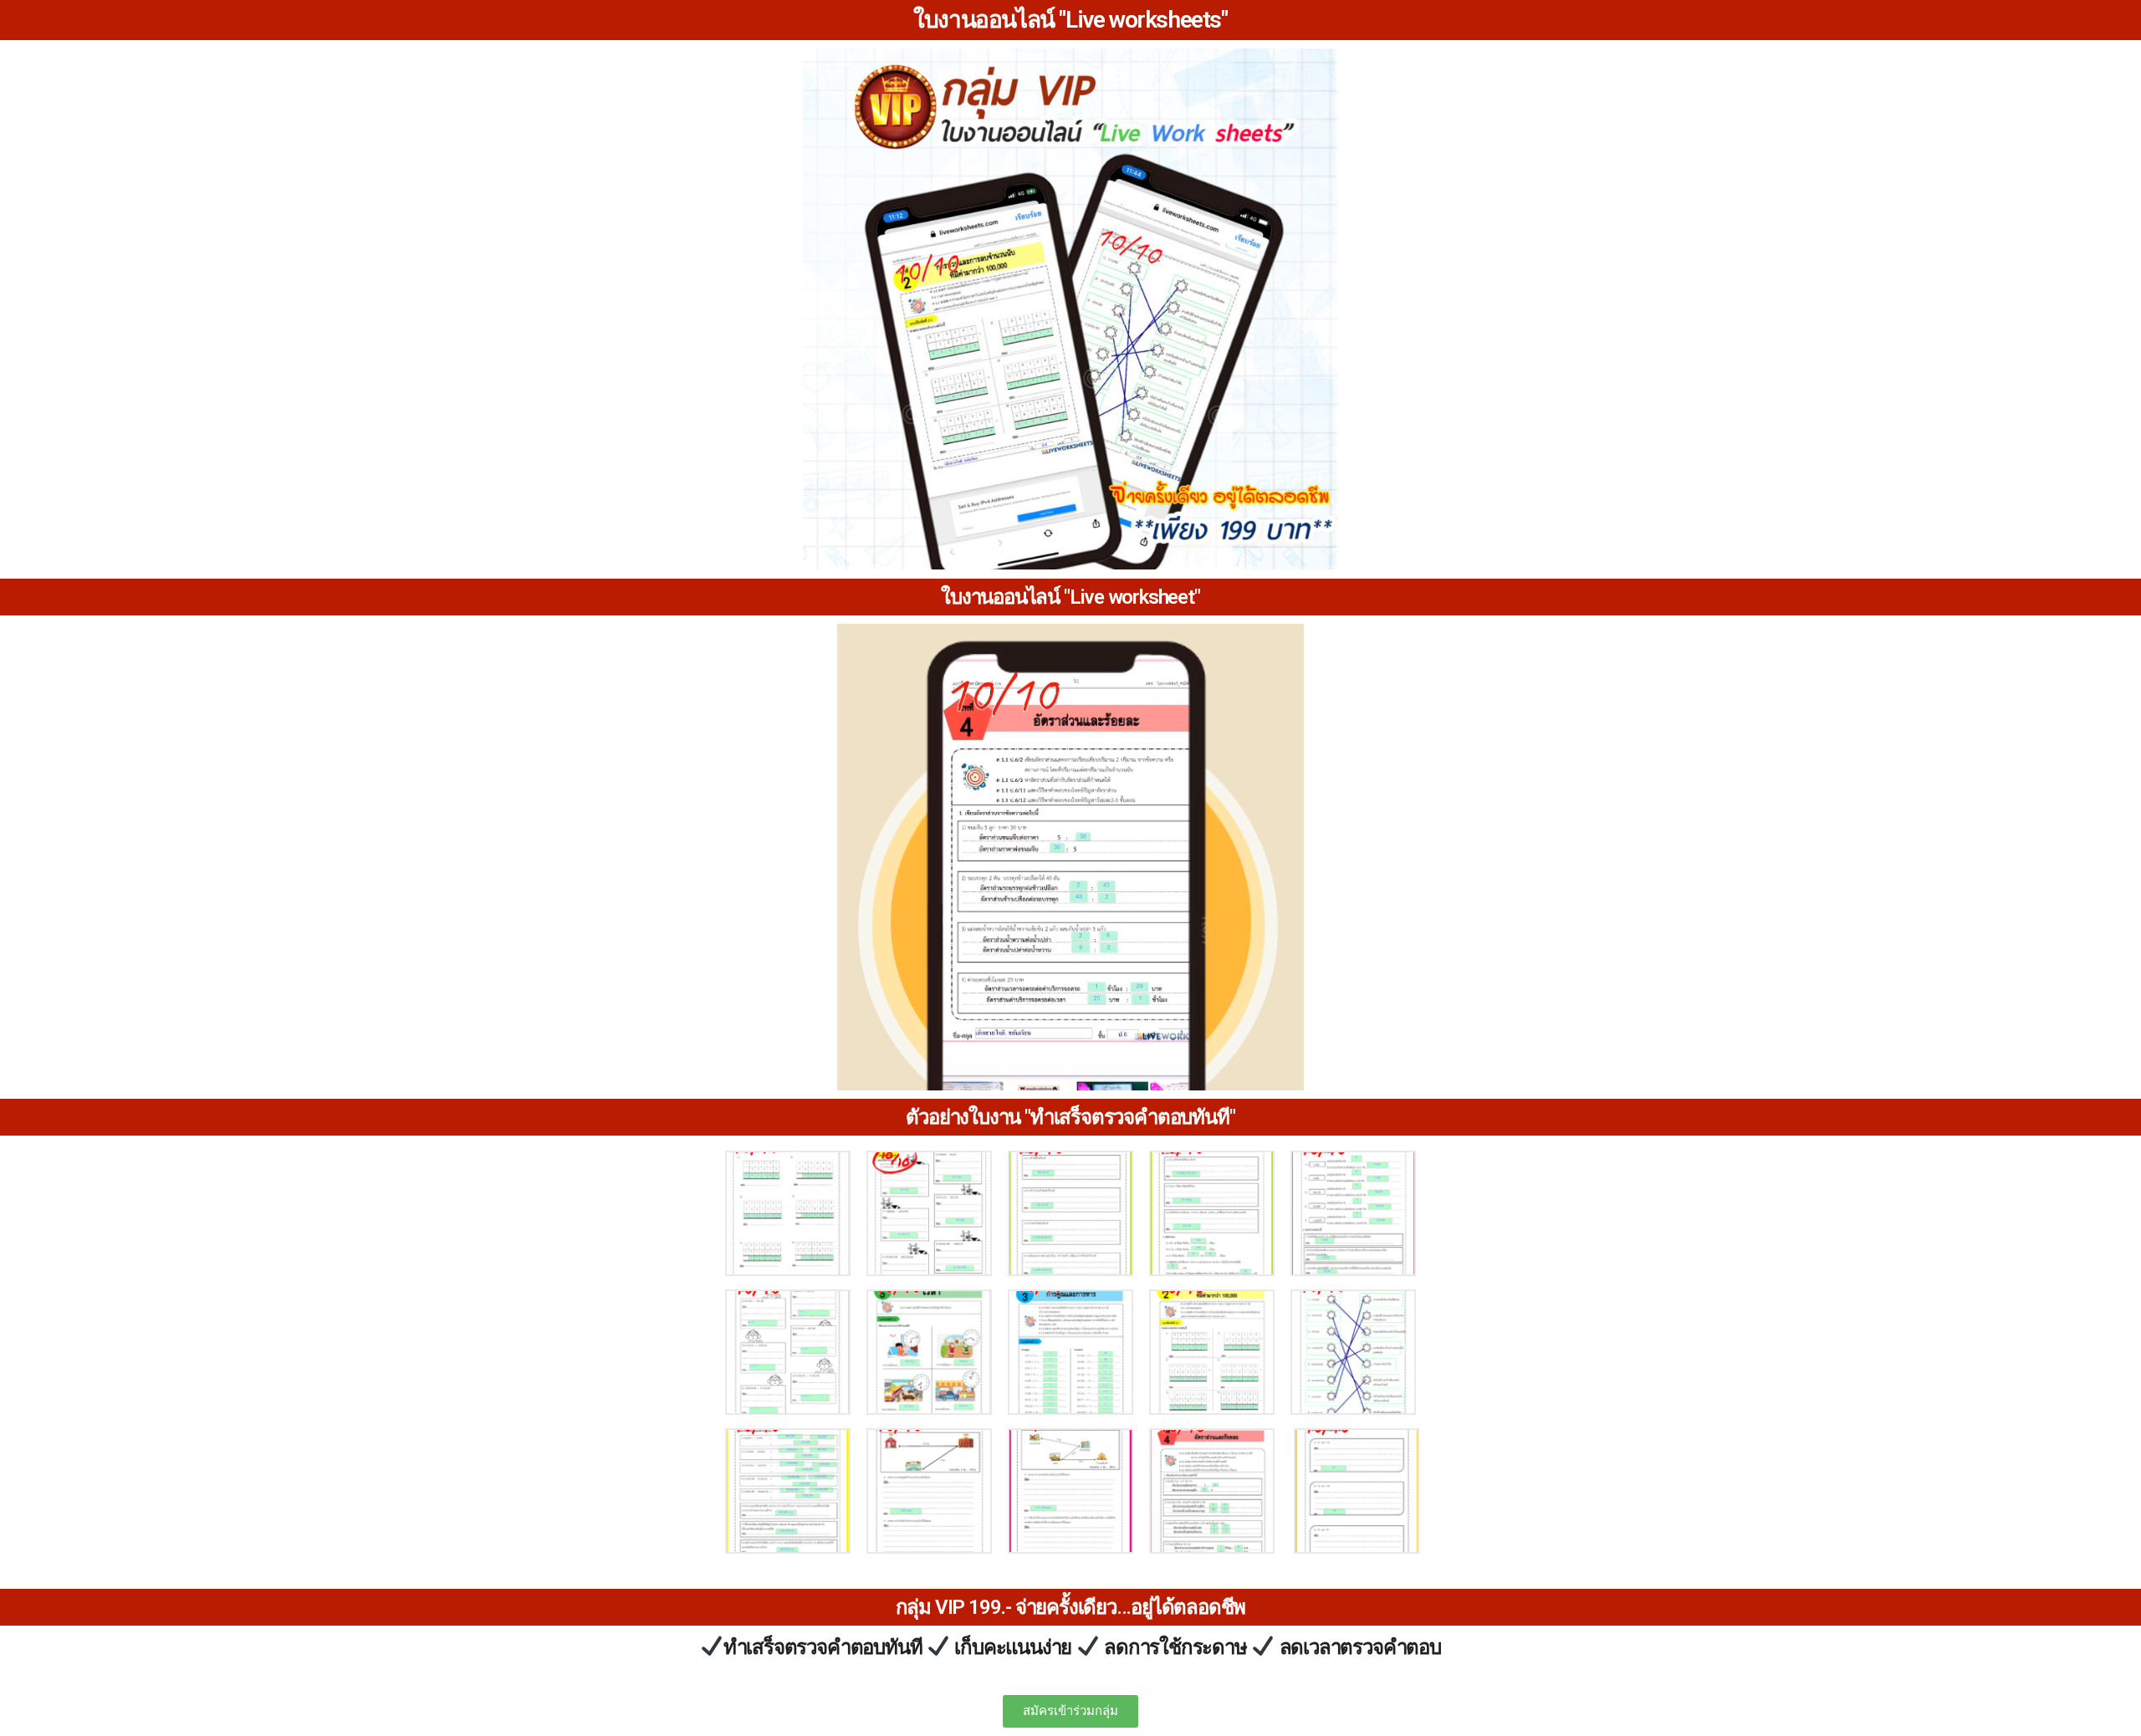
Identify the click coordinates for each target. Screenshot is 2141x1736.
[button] (1070, 1711)
